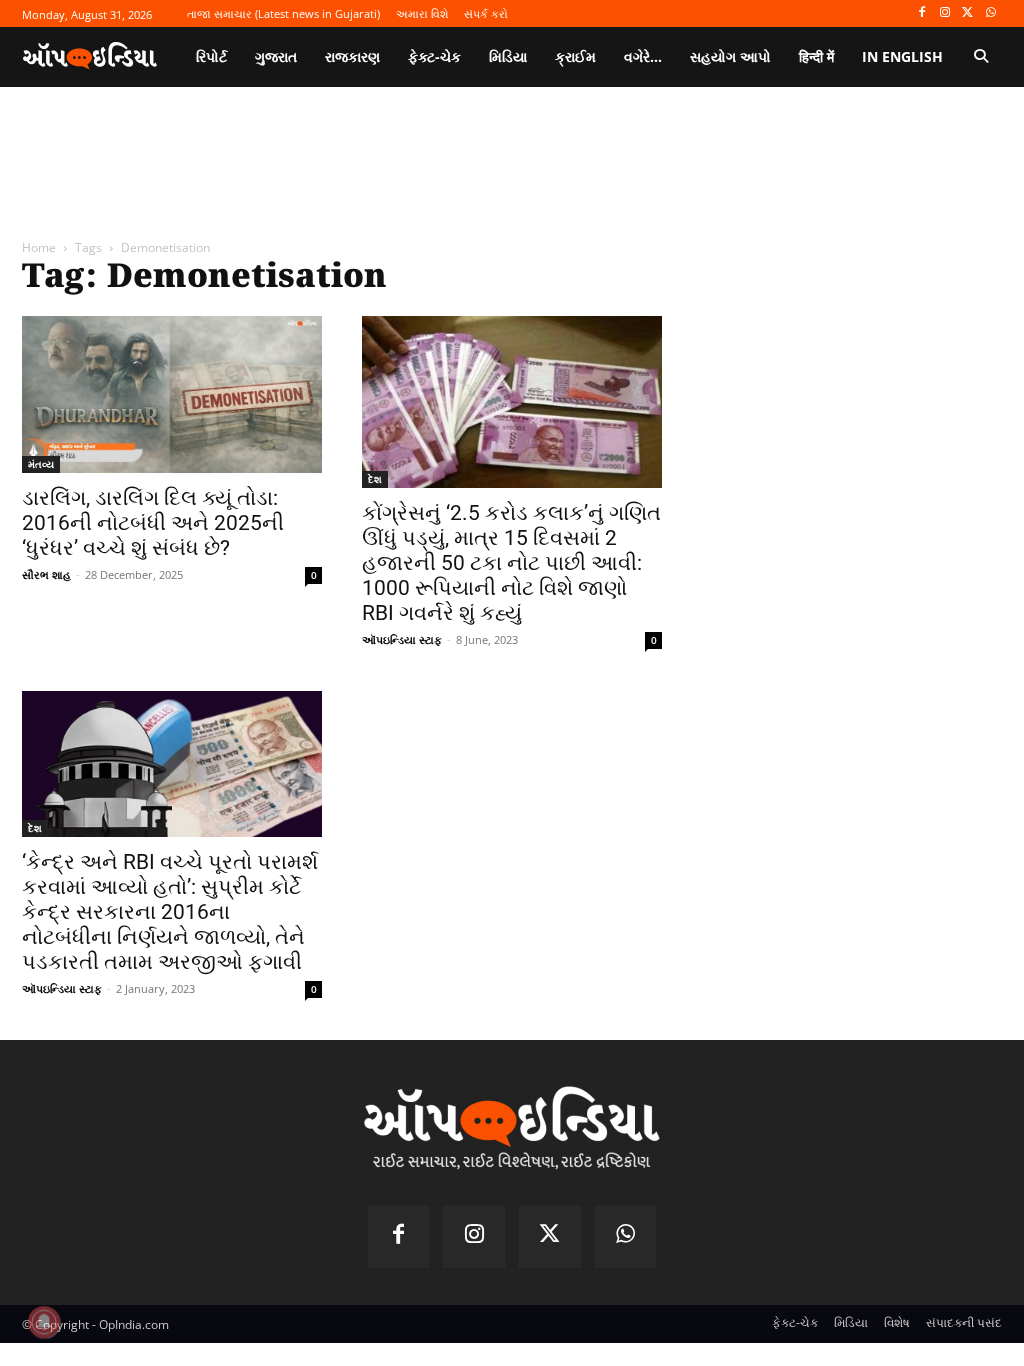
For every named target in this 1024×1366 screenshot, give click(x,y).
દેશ (375, 479)
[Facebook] (922, 13)
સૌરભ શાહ (46, 574)
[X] (967, 13)
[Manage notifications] (44, 1322)
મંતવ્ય (41, 464)
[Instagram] (945, 13)
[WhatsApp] (990, 13)
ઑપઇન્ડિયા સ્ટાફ (402, 639)
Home (39, 247)
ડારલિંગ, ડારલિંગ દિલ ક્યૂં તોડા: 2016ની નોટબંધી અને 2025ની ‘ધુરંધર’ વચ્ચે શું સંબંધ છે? (153, 523)
